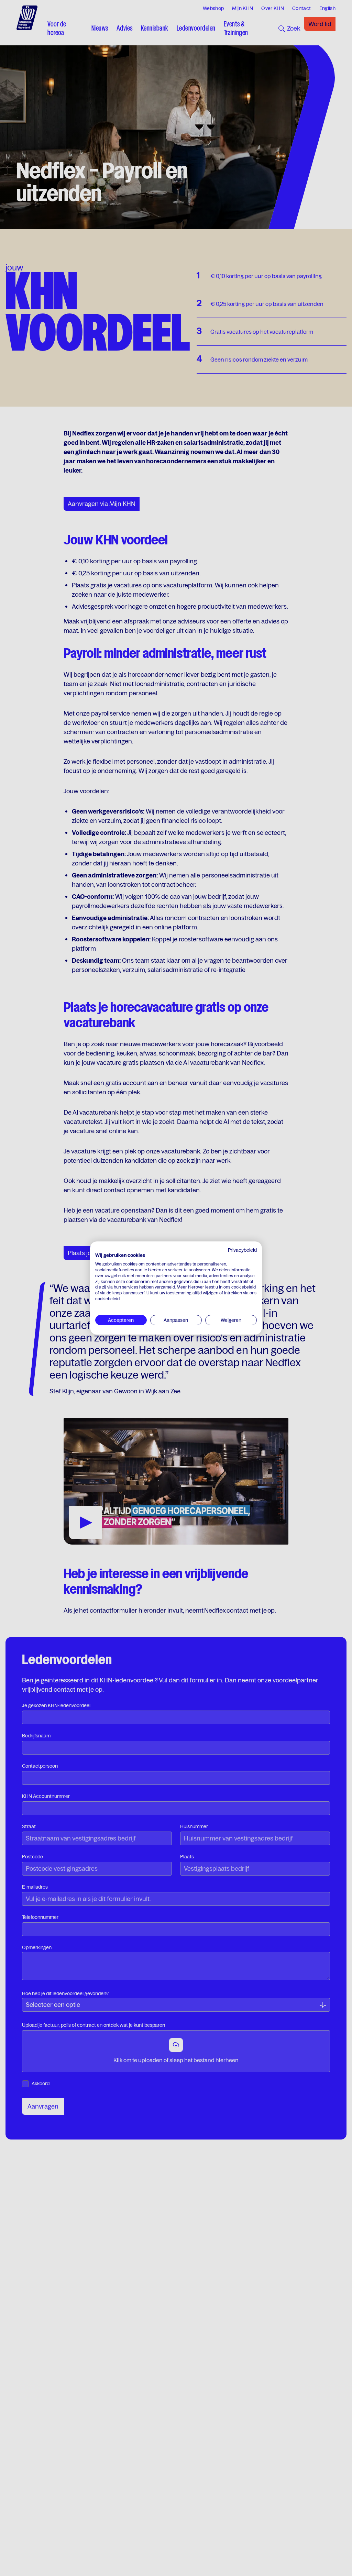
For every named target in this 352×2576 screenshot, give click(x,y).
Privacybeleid (242, 1250)
